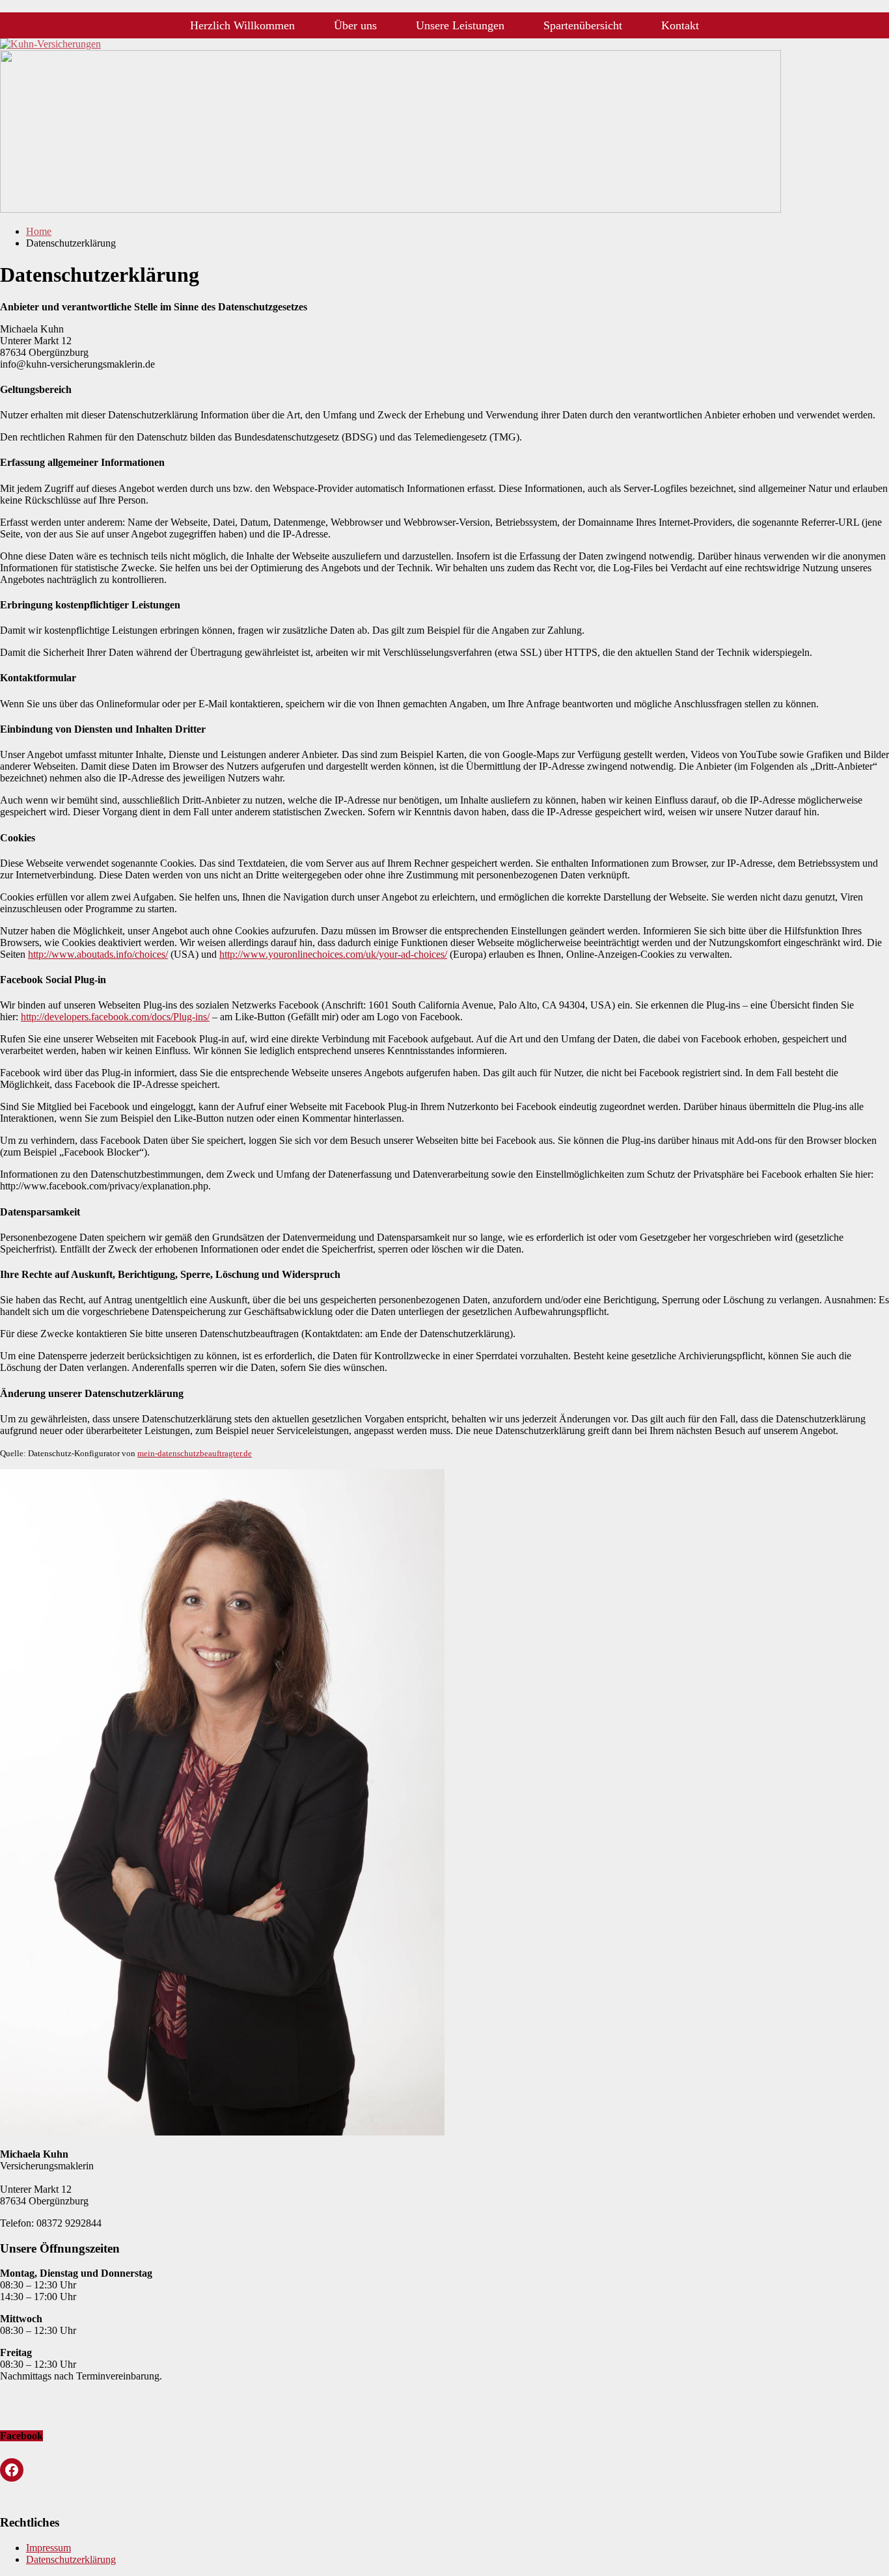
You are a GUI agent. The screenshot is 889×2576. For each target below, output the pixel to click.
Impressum (48, 2548)
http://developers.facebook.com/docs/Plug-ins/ (115, 1017)
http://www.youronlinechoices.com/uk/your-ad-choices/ (333, 954)
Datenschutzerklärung (71, 2559)
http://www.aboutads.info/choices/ (98, 954)
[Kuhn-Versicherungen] (390, 209)
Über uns (355, 25)
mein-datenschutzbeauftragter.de (195, 1453)
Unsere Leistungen (460, 25)
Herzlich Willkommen (242, 25)
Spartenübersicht (583, 25)
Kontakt (680, 25)
